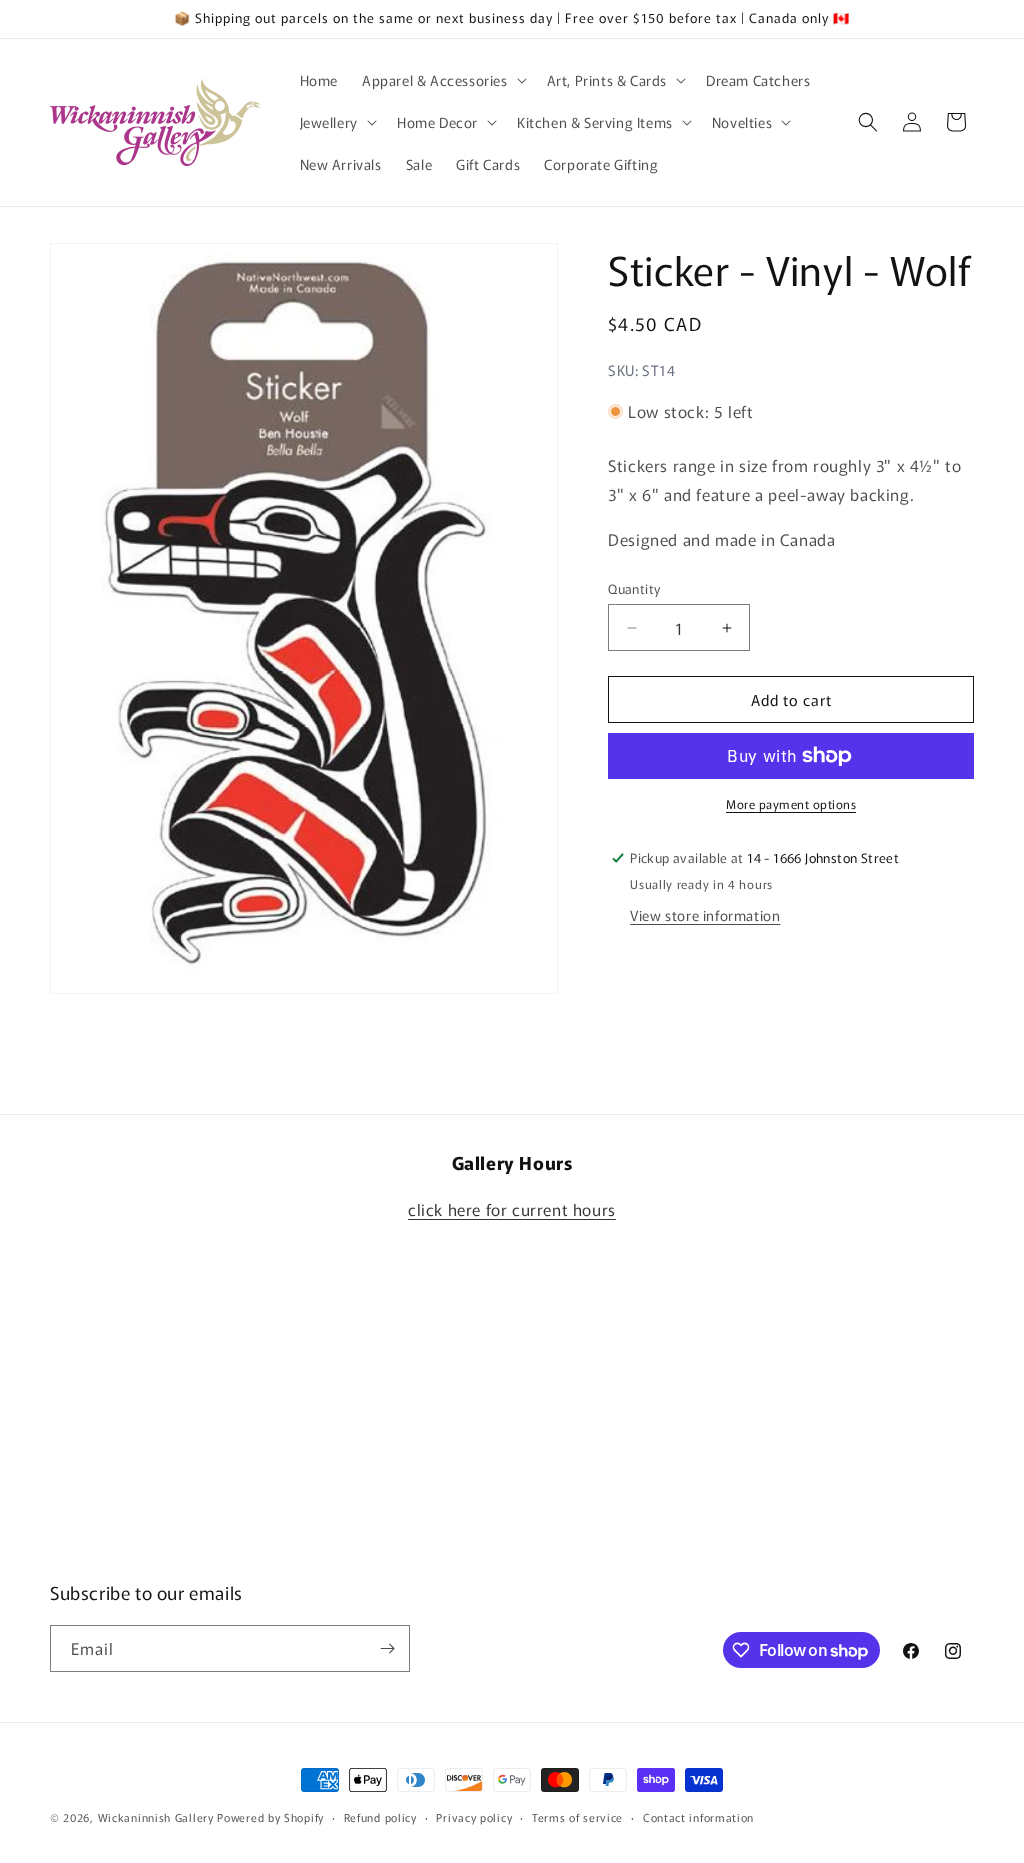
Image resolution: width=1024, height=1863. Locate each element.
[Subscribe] (387, 1648)
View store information (705, 915)
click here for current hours (512, 1209)
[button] (442, 80)
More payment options (791, 803)
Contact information (698, 1817)
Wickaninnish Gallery (156, 1817)
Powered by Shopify (270, 1817)
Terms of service (577, 1817)
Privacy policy (474, 1817)
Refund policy (380, 1817)
